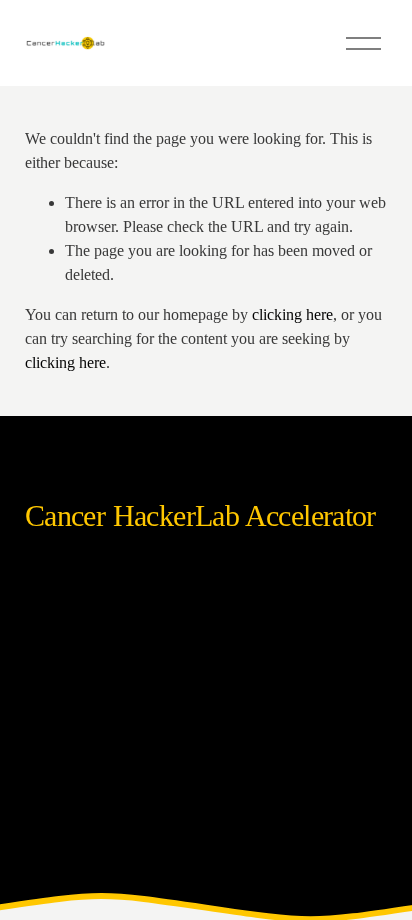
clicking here (292, 314)
